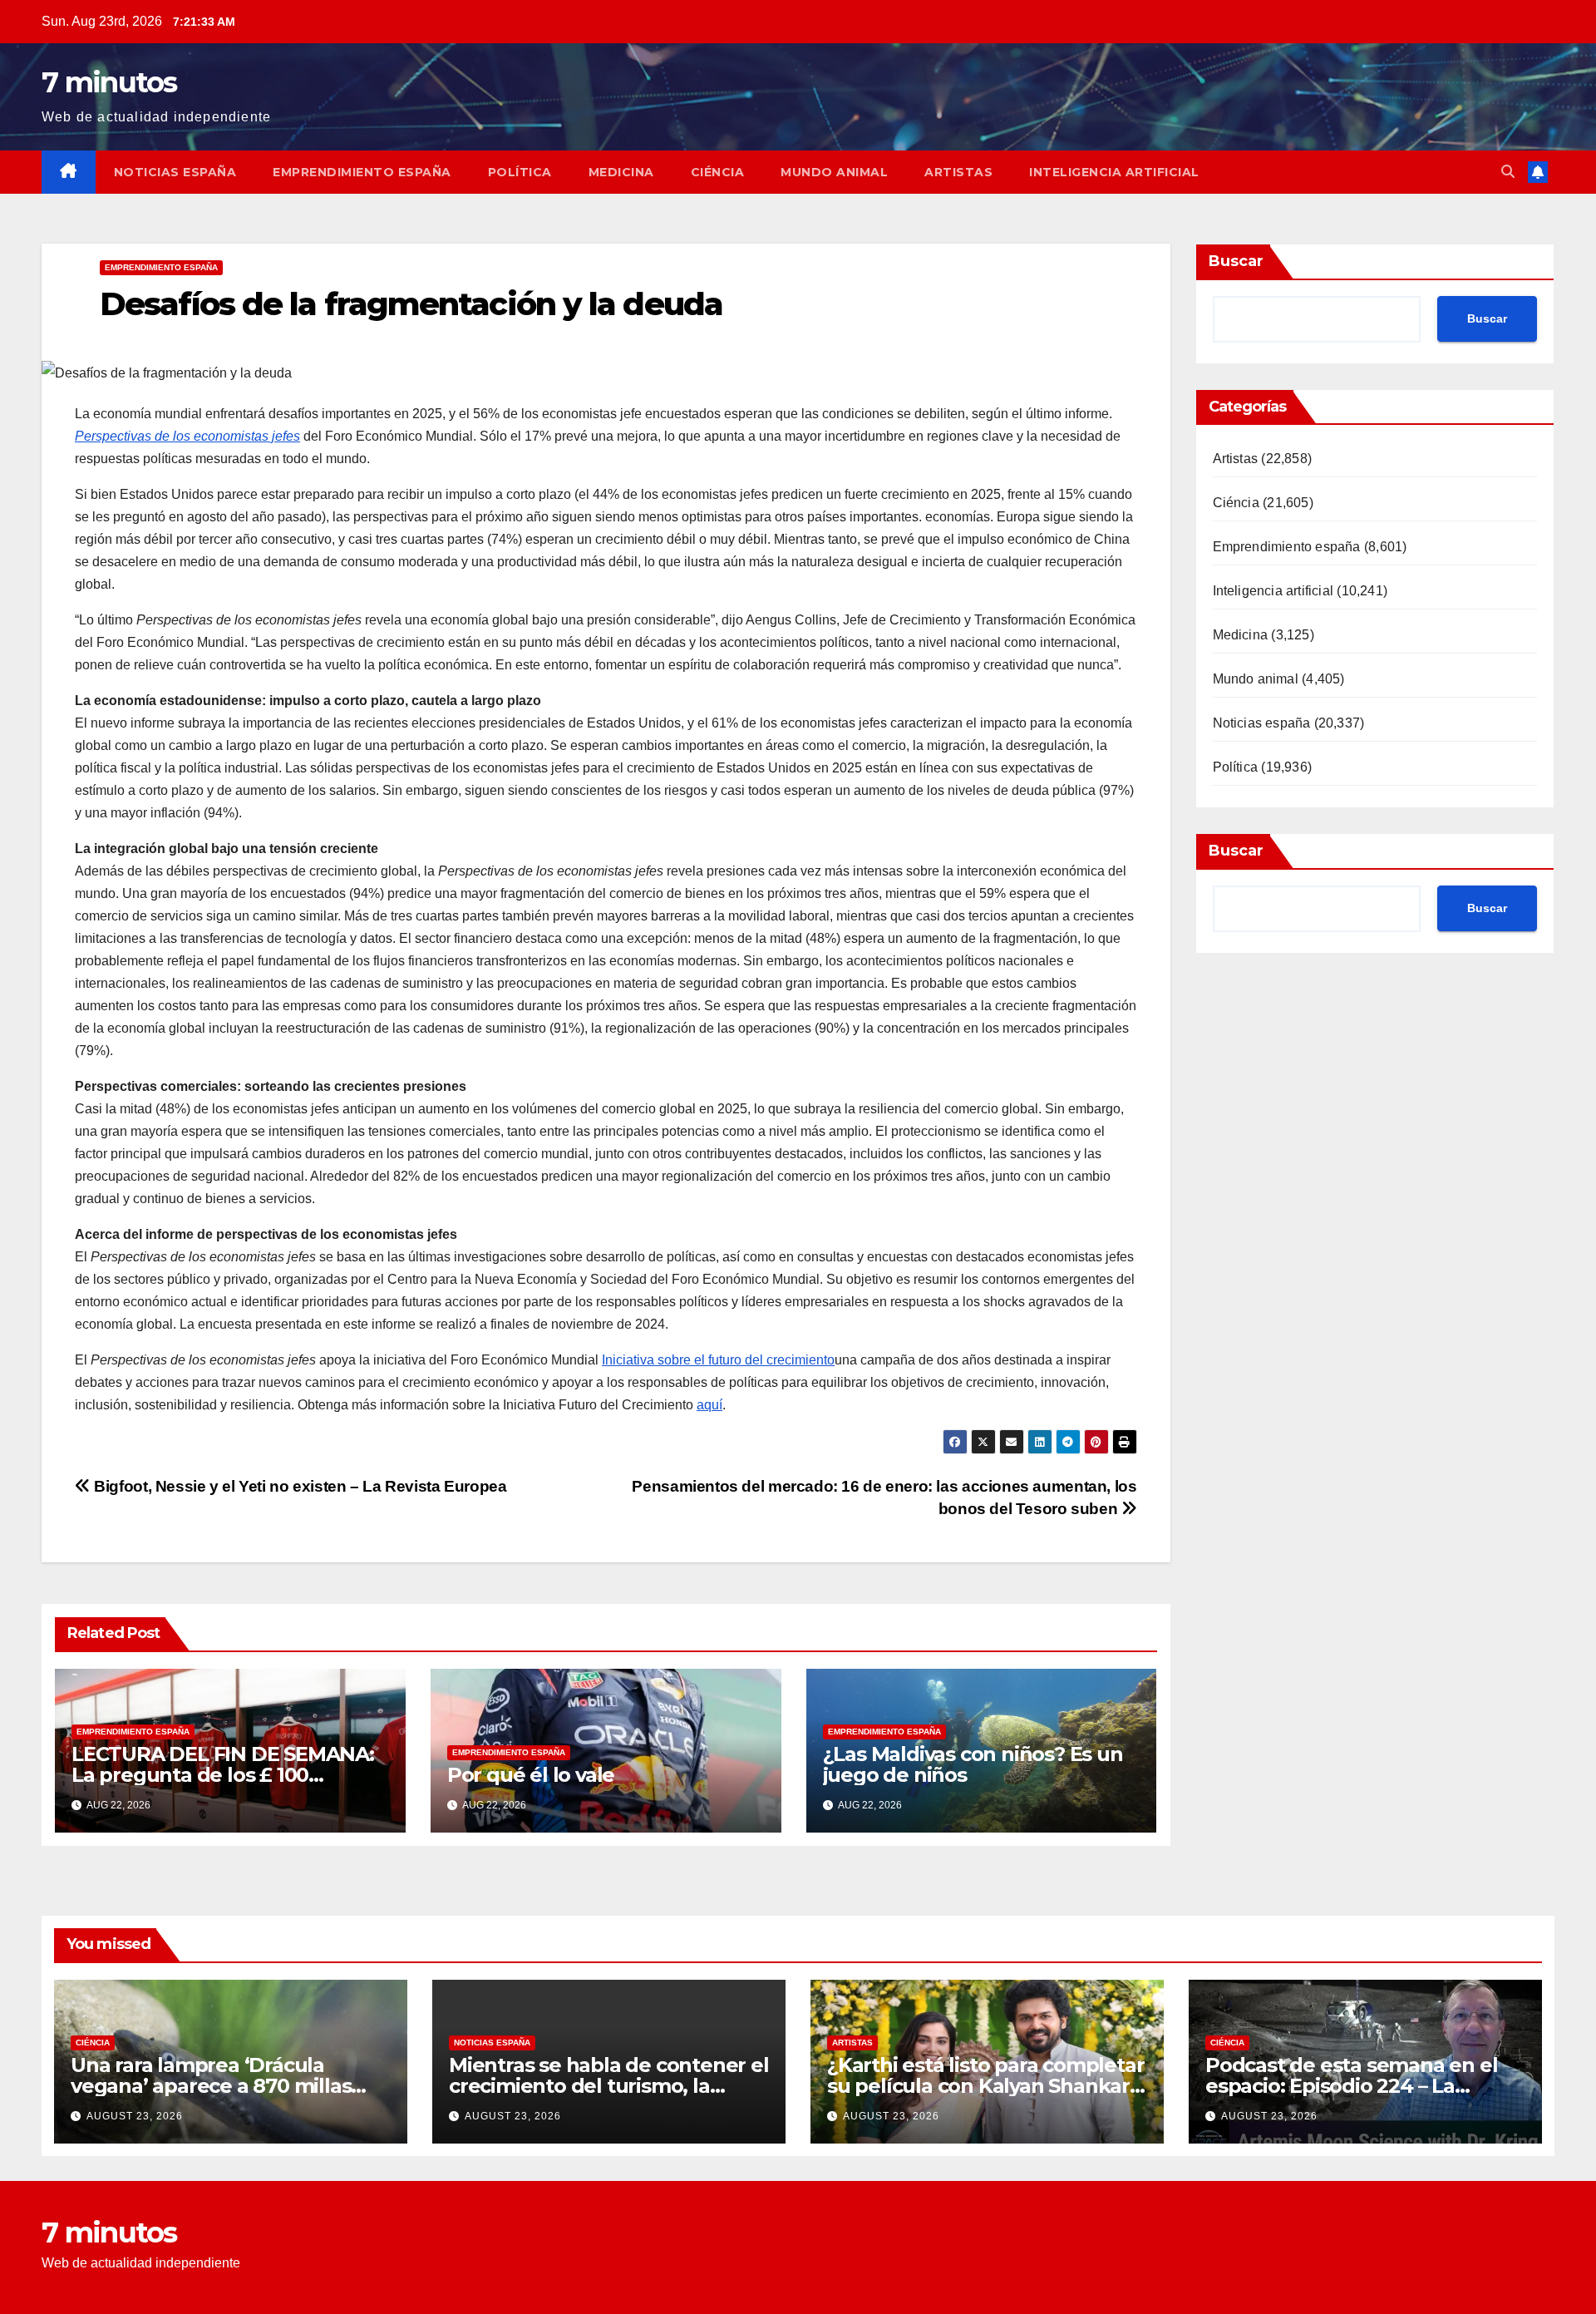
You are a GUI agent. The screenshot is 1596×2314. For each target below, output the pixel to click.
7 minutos (109, 82)
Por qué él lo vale (531, 1775)
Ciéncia (718, 172)
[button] (1508, 172)
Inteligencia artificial (1114, 172)
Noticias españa (175, 172)
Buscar (1236, 261)
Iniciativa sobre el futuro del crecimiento (718, 1360)
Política (520, 172)
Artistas (958, 172)
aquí (709, 1405)
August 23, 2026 (135, 2116)
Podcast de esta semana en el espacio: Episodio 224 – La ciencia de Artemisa (1351, 2086)
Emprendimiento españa (362, 172)
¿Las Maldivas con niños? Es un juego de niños (973, 1764)
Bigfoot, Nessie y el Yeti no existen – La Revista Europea (298, 1486)
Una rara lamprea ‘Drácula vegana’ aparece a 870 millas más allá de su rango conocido (218, 2086)
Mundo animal (834, 172)
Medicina (621, 172)
